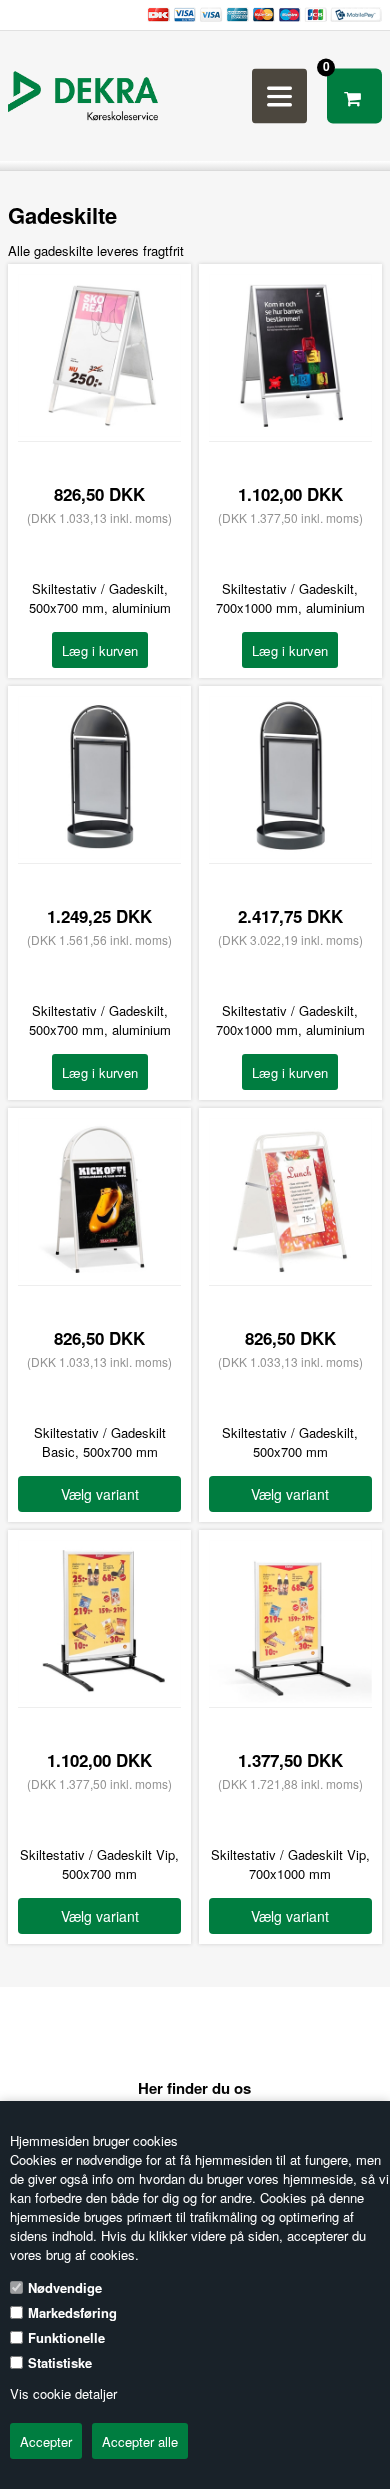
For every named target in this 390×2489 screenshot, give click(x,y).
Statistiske (60, 2362)
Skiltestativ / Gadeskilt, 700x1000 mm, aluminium (290, 598)
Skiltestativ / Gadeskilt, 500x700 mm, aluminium (100, 598)
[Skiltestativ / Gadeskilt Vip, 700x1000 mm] (290, 1697)
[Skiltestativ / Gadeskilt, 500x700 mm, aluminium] (99, 431)
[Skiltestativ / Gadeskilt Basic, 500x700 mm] (99, 1275)
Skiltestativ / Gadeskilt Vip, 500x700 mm (99, 1864)
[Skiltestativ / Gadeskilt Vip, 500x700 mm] (99, 1697)
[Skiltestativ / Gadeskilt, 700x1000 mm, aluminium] (290, 431)
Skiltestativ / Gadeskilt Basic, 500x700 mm (100, 1442)
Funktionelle (66, 2337)
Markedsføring (72, 2312)
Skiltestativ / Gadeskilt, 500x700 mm (290, 1442)
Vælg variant (100, 1494)
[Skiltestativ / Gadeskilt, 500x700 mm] (290, 1275)
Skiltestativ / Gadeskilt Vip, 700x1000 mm (290, 1864)
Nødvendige (65, 2287)
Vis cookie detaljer (63, 2393)
